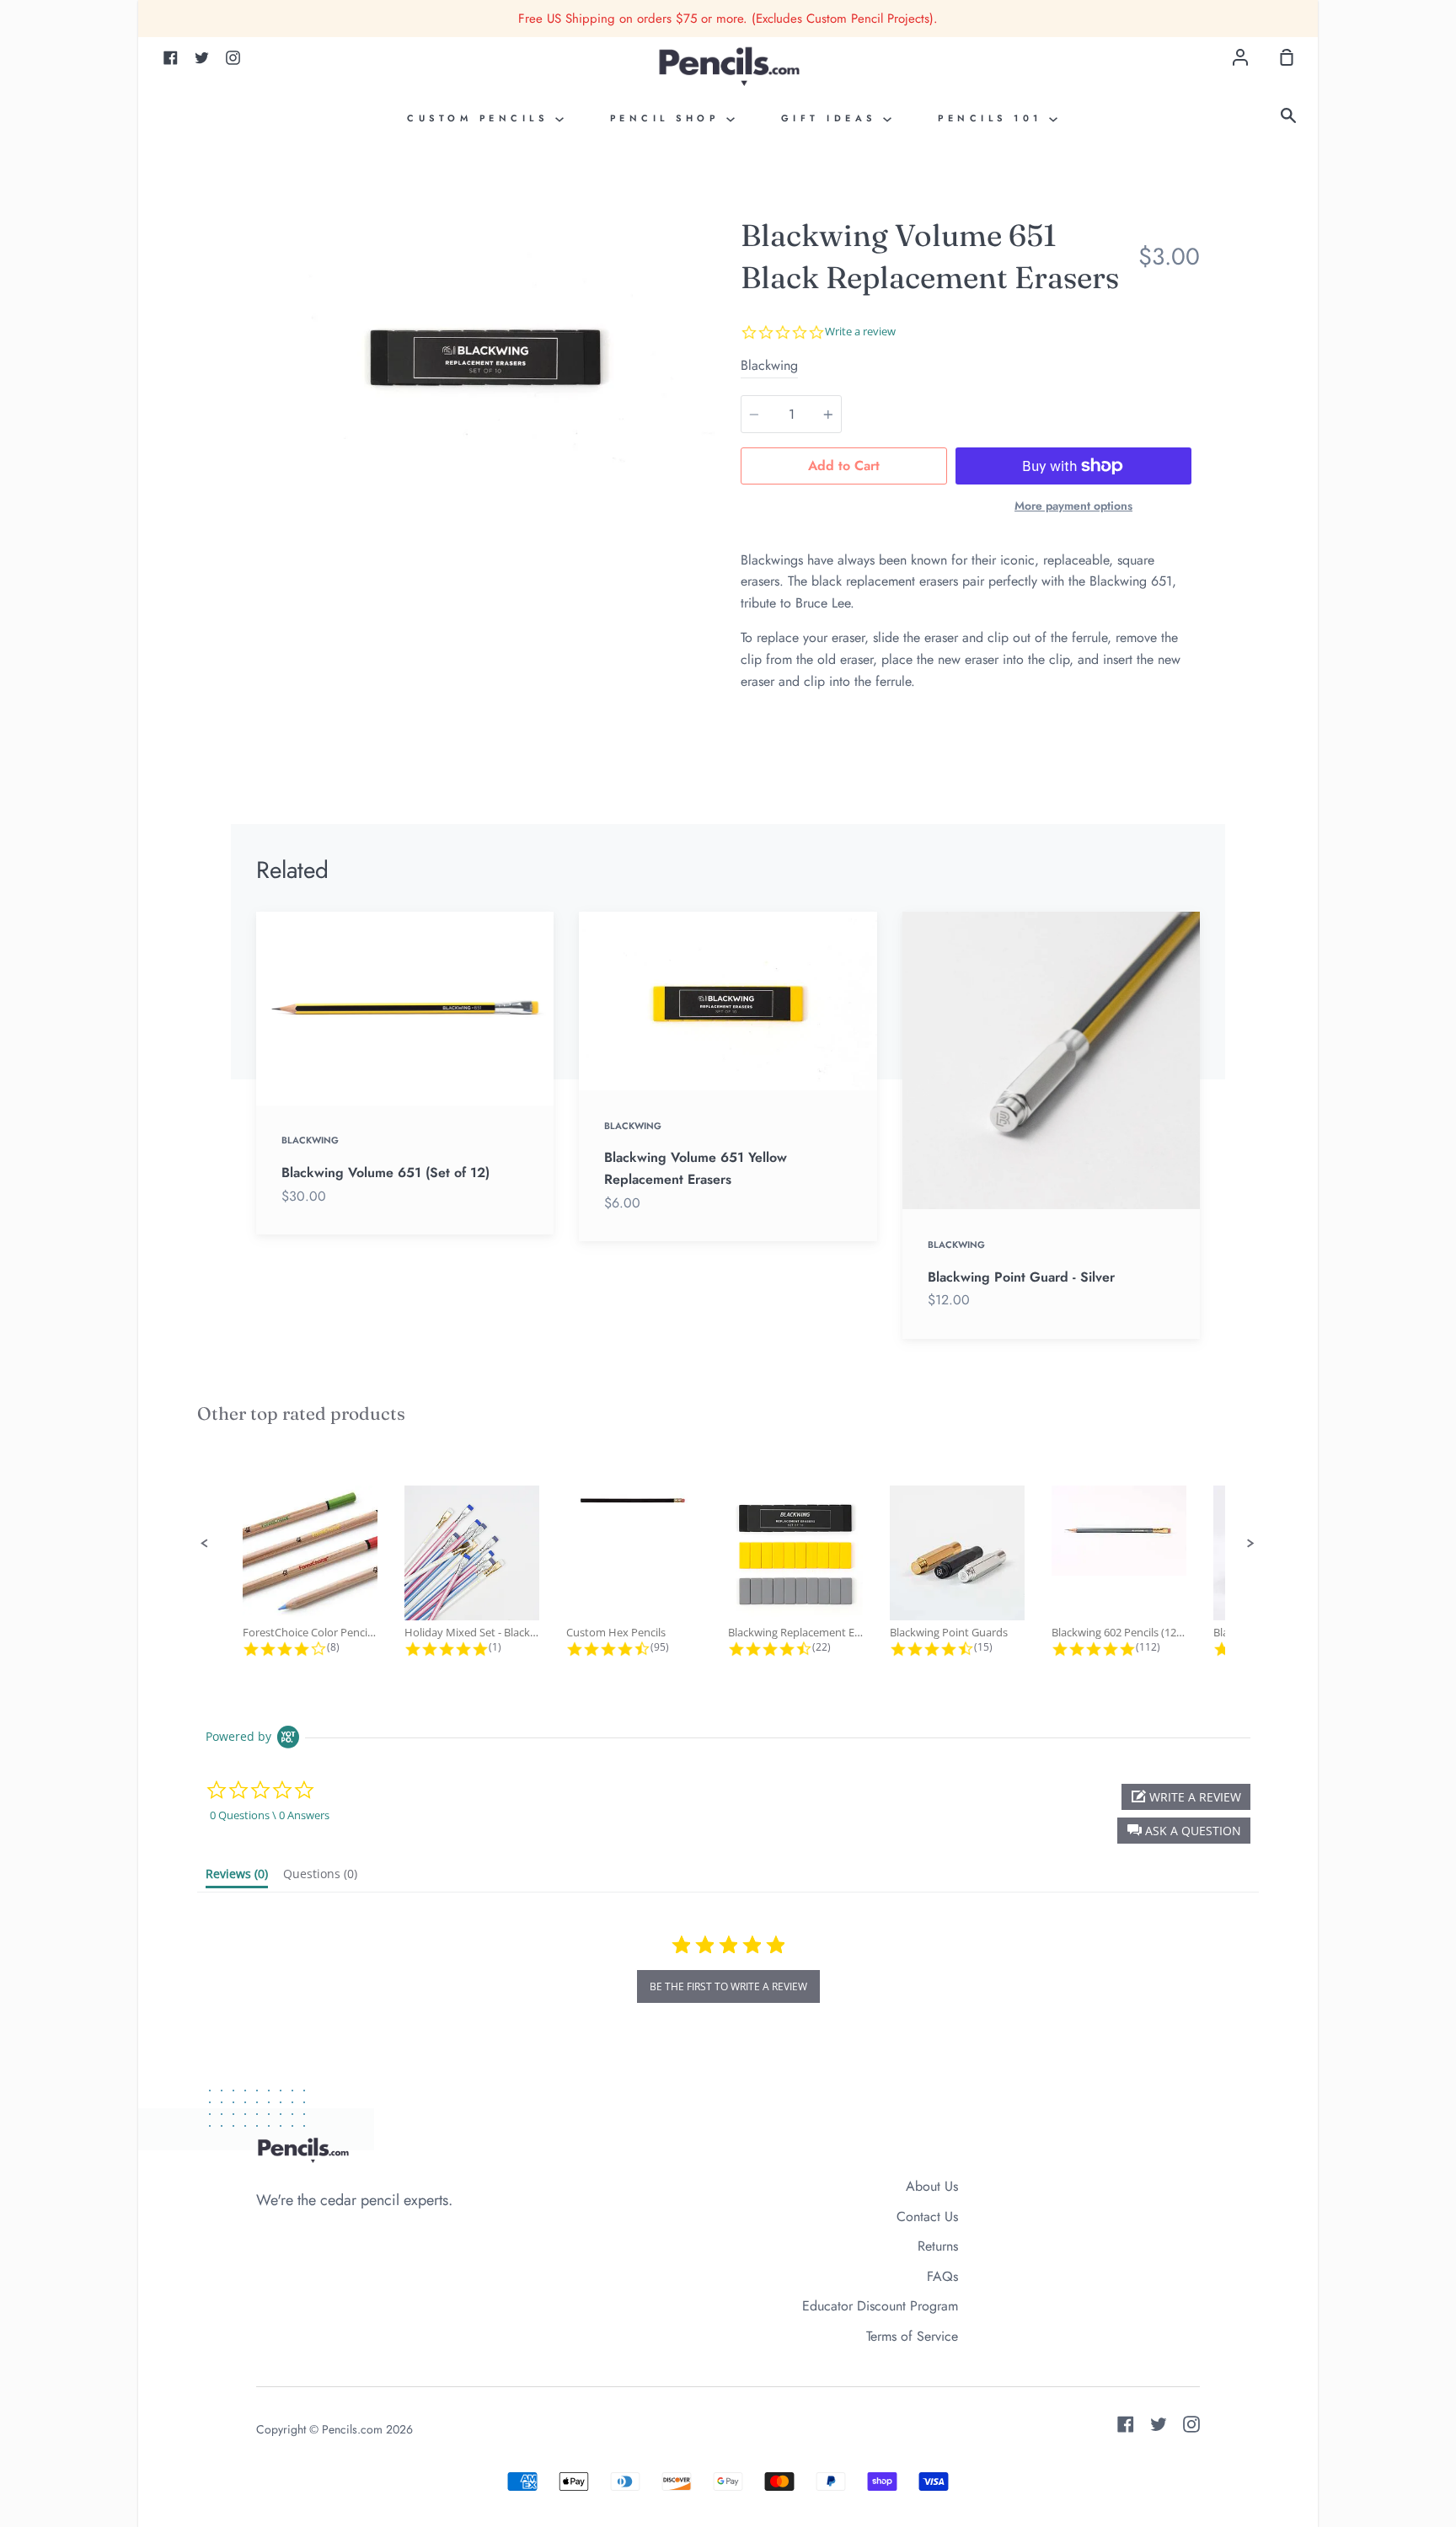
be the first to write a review (728, 1986)
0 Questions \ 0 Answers (270, 1815)
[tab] (237, 1877)
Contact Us (927, 2216)
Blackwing (769, 365)
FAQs (942, 2276)
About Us (932, 2186)
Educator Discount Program (880, 2306)
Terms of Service (912, 2336)
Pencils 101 (993, 118)
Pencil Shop (668, 118)
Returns (938, 2246)
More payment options (1073, 506)
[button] (205, 1544)
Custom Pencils (481, 118)
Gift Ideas (832, 118)
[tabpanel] (486, 352)
